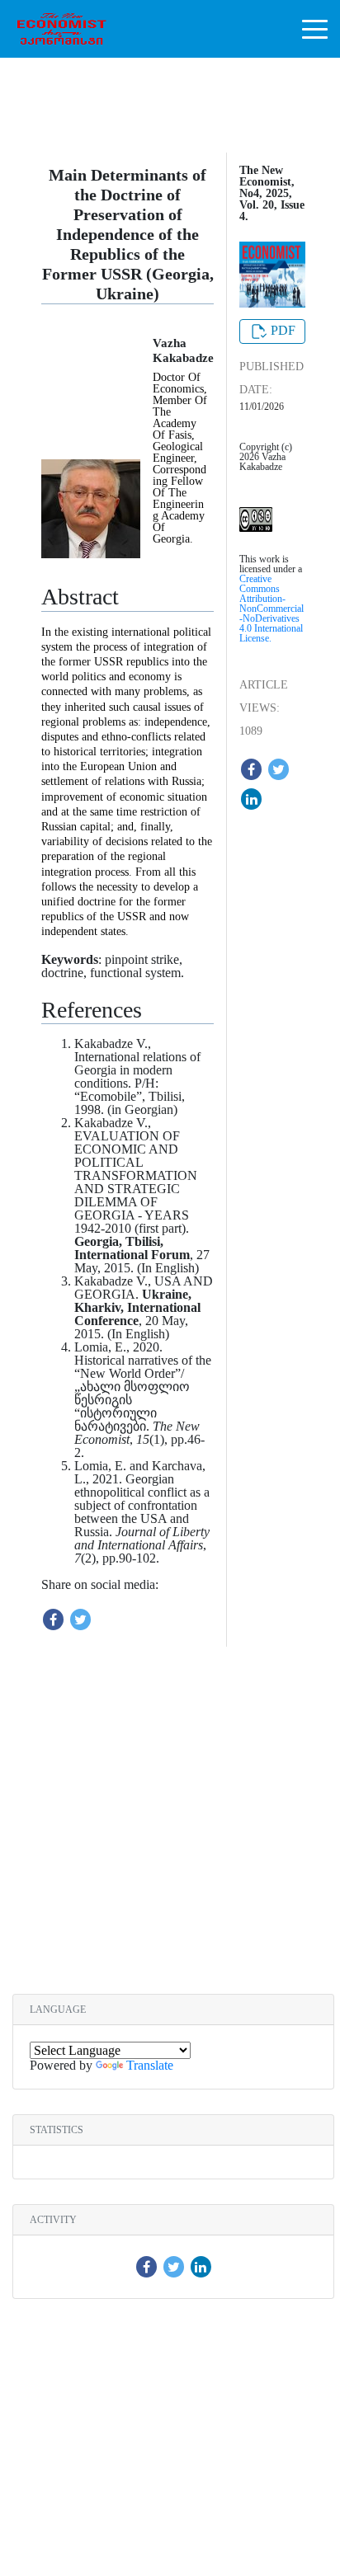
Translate (150, 2065)
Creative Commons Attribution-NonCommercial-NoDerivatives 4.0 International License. (272, 609)
